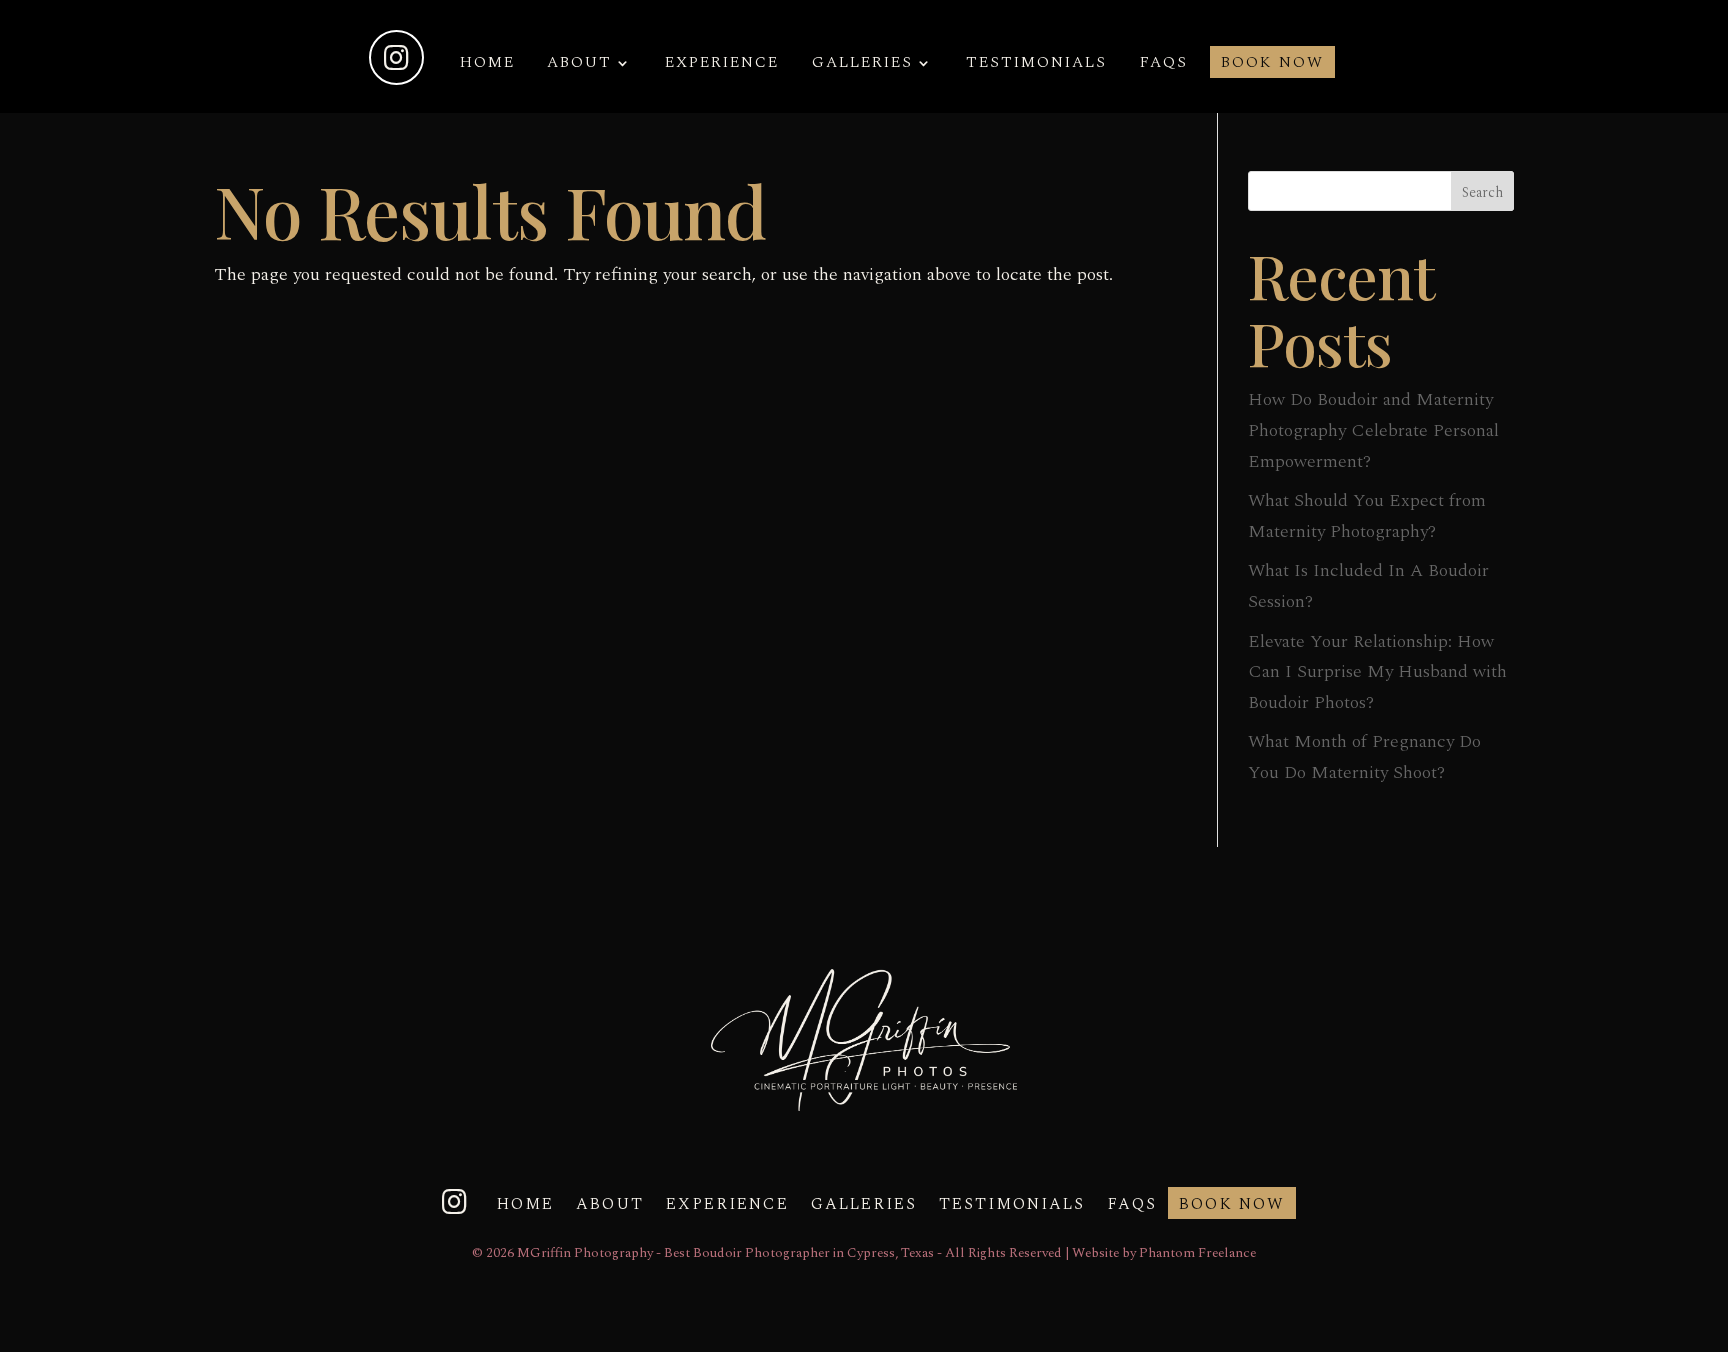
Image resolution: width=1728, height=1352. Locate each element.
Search (1482, 192)
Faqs (1164, 65)
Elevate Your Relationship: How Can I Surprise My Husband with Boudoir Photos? (1377, 672)
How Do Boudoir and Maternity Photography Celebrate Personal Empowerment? (1373, 430)
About (579, 65)
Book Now (1272, 65)
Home (487, 65)
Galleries (862, 65)
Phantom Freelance (1197, 1253)
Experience (722, 65)
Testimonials (1036, 65)
